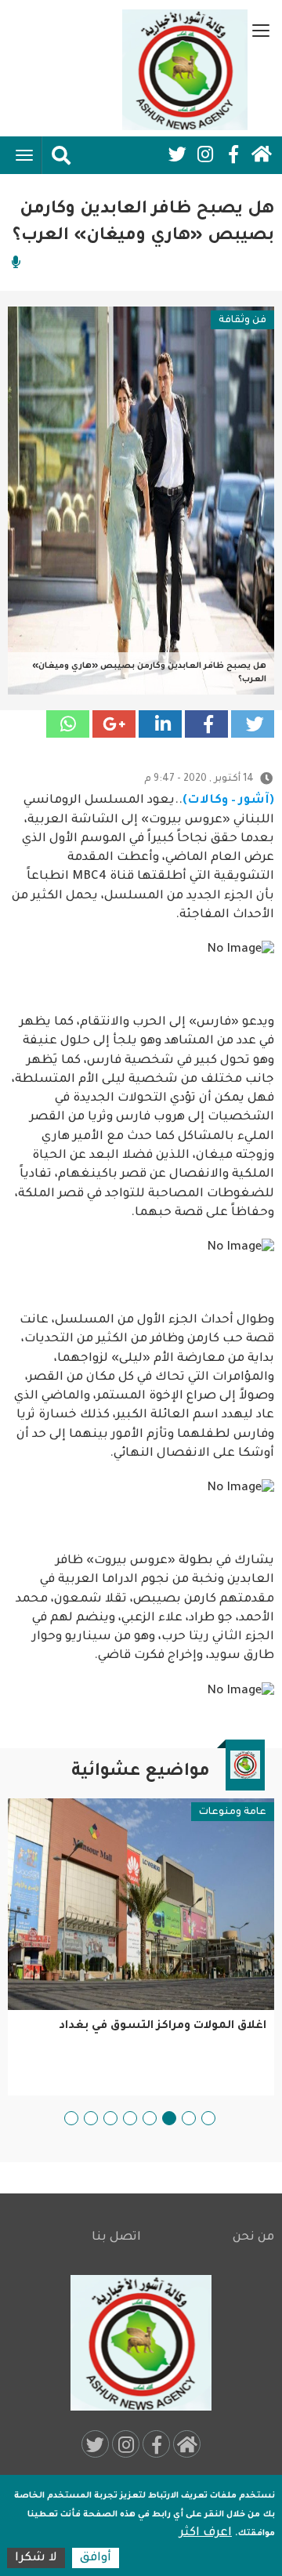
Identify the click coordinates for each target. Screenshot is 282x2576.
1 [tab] (208, 2118)
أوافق (96, 2558)
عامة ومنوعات (233, 1812)
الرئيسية (262, 154)
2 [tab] (189, 2118)
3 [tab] (169, 2118)
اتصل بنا (116, 2238)
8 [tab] (71, 2118)
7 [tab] (91, 2118)
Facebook (233, 154)
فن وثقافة (242, 321)
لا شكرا (36, 2558)
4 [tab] (150, 2118)
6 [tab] (110, 2118)
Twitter (177, 154)
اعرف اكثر (206, 2533)
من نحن (253, 2238)
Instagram (205, 154)
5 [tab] (130, 2118)
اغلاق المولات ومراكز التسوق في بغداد (163, 2026)
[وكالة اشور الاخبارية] (185, 70)
